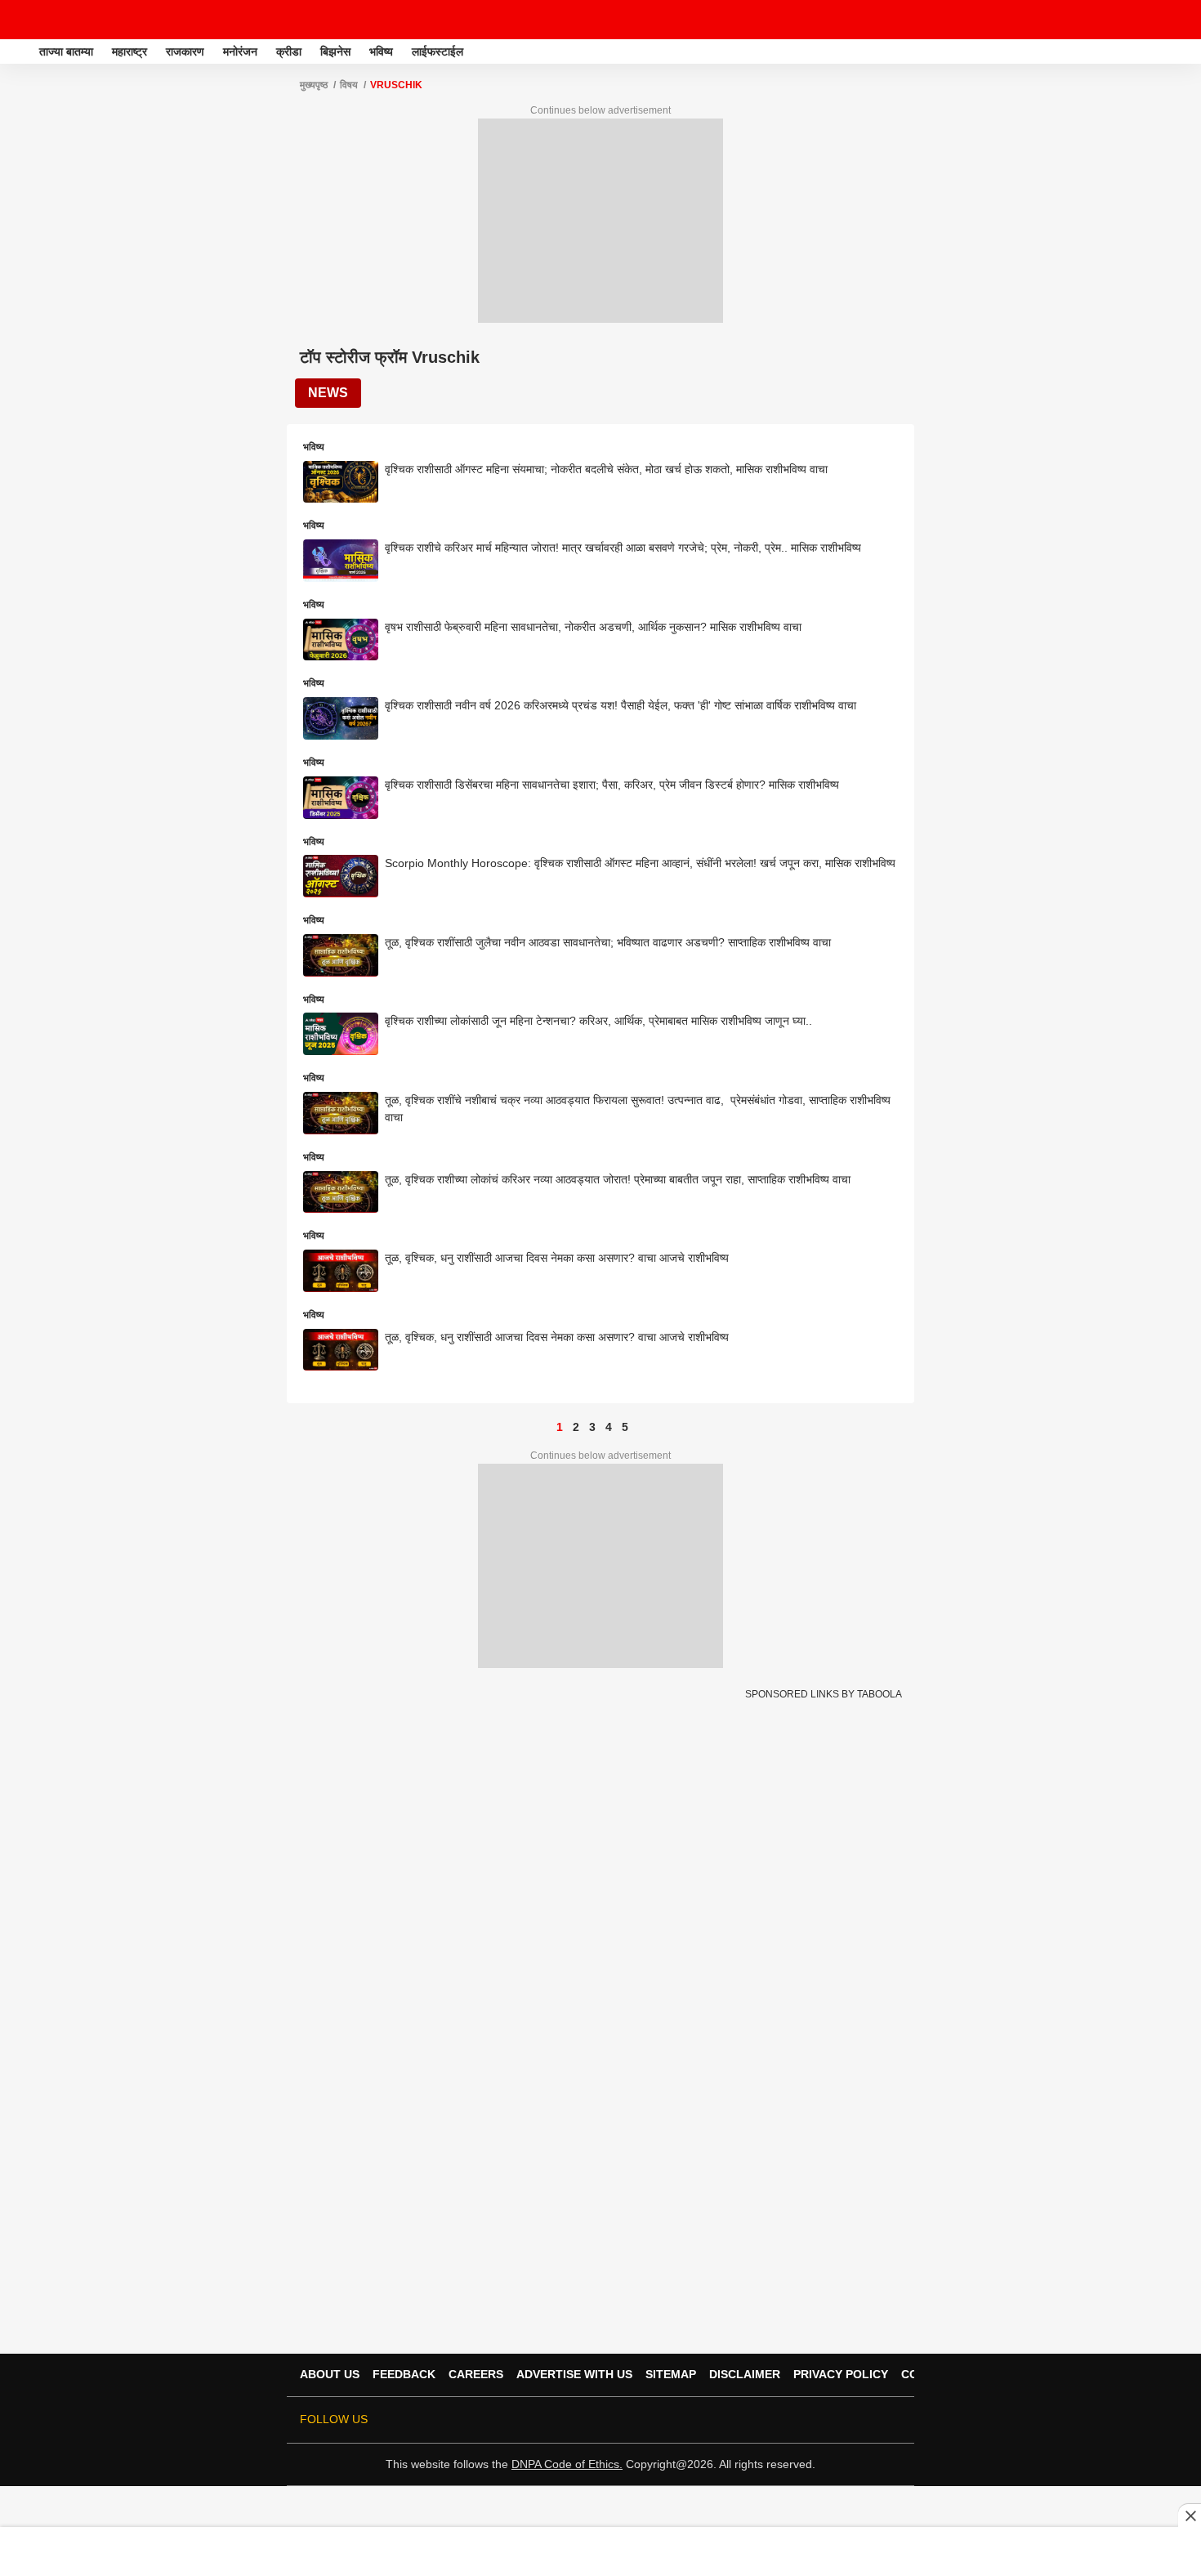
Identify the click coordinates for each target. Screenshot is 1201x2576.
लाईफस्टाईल (438, 51)
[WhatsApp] (1178, 20)
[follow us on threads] (800, 2420)
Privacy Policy (841, 2374)
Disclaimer (745, 2374)
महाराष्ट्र (129, 51)
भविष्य (381, 51)
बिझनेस (335, 51)
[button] (1187, 49)
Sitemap (671, 2374)
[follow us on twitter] (754, 2420)
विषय (349, 85)
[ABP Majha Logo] (56, 20)
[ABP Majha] (18, 51)
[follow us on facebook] (777, 2420)
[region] (600, 2551)
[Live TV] (1150, 20)
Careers (476, 2374)
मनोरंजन (240, 51)
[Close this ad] (1190, 2516)
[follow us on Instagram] (846, 2420)
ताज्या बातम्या (66, 51)
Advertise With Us (574, 2374)
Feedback (404, 2374)
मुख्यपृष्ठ (314, 85)
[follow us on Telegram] (868, 2420)
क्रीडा (289, 51)
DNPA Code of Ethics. (567, 2464)
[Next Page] (641, 1427)
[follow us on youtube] (823, 2420)
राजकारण (185, 51)
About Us (330, 2374)
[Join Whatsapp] (891, 2420)
